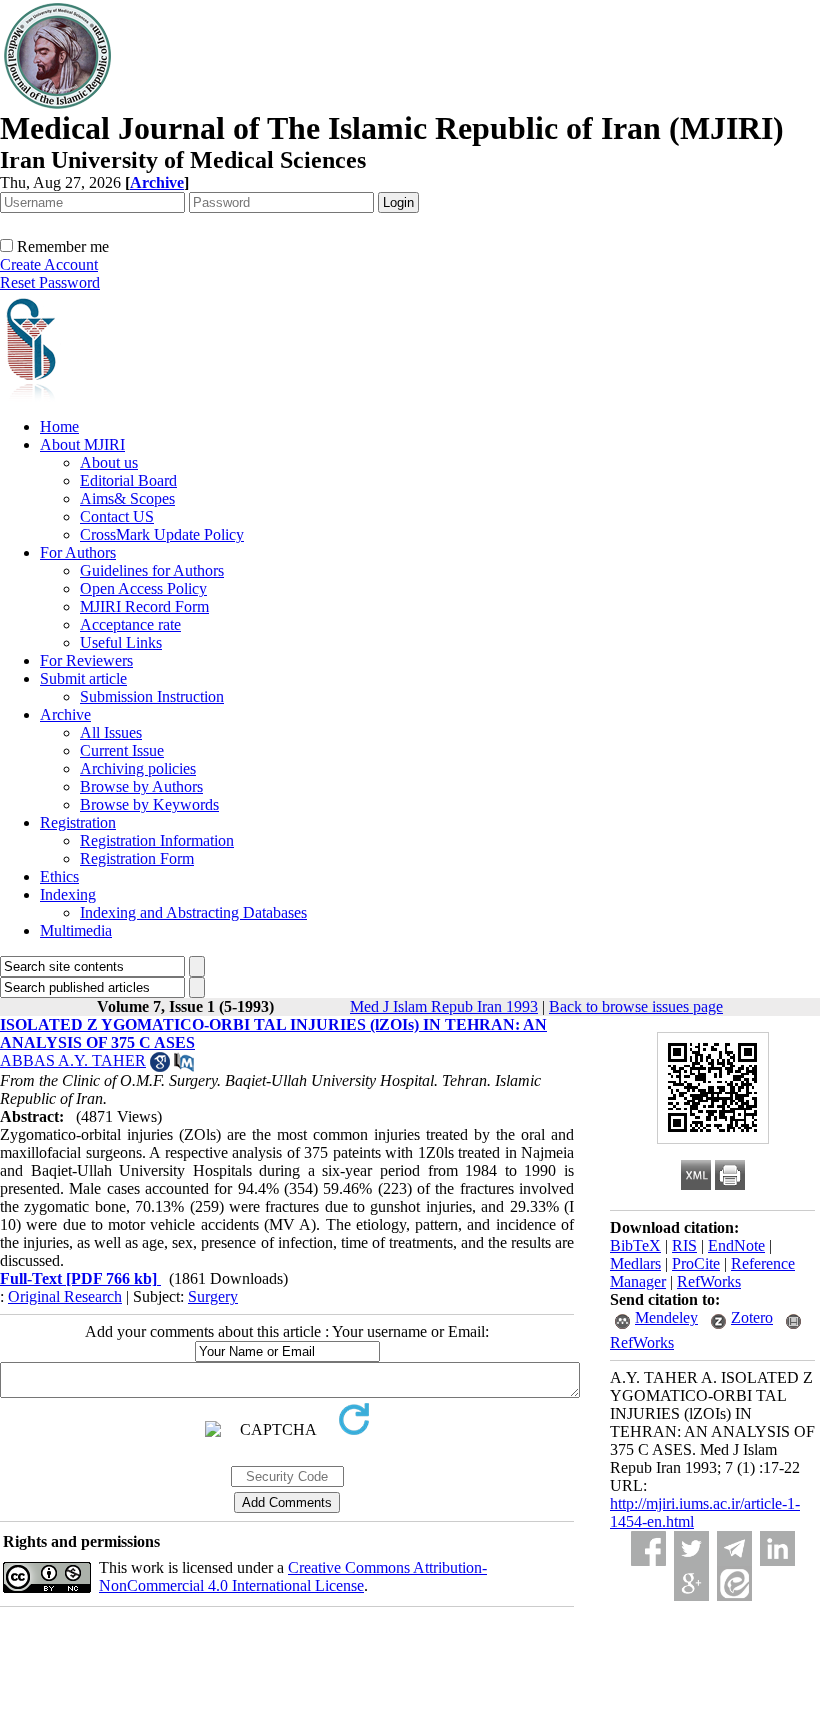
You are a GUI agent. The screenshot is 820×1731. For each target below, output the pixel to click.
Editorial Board (128, 480)
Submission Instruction (152, 696)
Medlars (635, 1263)
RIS (684, 1245)
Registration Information (157, 840)
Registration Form (137, 858)
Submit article (83, 678)
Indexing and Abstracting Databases (193, 912)
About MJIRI (82, 444)
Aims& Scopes (127, 498)
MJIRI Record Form (144, 606)
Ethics (59, 876)
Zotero (752, 1317)
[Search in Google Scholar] (160, 1066)
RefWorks (709, 1281)
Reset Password (50, 282)
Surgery (213, 1296)
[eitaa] (734, 1583)
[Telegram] (734, 1548)
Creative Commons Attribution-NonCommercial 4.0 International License (293, 1576)
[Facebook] (648, 1548)
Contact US (117, 516)
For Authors (78, 552)
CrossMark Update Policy (162, 534)
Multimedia (76, 930)
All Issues (111, 732)
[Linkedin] (777, 1548)
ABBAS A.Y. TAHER (73, 1060)
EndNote (736, 1245)
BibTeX (635, 1245)
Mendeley (666, 1317)
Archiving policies (138, 768)
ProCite (696, 1263)
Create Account (49, 264)
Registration (78, 822)
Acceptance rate (130, 624)
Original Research (65, 1296)
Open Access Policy (143, 588)
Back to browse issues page (636, 1006)
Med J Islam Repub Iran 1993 (444, 1006)
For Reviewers (86, 660)
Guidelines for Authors (152, 570)
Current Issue (122, 750)
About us (109, 462)
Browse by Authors (141, 786)
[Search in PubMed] (184, 1066)
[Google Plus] (691, 1583)
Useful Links (121, 642)
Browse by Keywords (149, 804)
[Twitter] (691, 1548)
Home (59, 426)
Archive (65, 714)
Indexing (68, 894)
